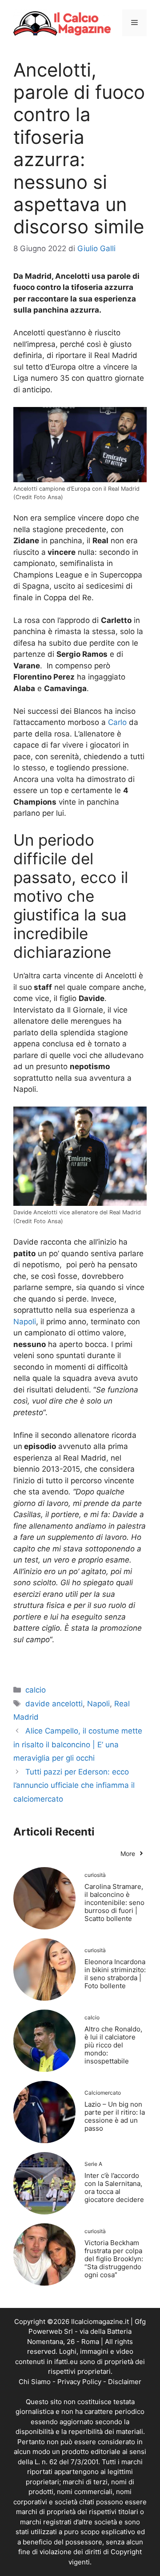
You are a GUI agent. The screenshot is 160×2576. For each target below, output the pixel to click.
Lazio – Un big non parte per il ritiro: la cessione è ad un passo (115, 2116)
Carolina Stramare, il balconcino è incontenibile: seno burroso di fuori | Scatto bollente (114, 1902)
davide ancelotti (54, 1704)
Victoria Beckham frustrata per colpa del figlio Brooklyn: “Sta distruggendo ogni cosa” (114, 2259)
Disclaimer (125, 2382)
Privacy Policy (79, 2382)
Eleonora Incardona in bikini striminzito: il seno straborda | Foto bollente (115, 1974)
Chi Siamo (35, 2382)
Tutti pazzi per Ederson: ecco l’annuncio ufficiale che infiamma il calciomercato (74, 1785)
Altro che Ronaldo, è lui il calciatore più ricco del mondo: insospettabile (113, 2045)
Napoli (25, 1322)
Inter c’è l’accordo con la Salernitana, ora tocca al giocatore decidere (114, 2187)
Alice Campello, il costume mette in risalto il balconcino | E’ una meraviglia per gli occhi (78, 1744)
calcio (36, 1690)
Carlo (117, 722)
